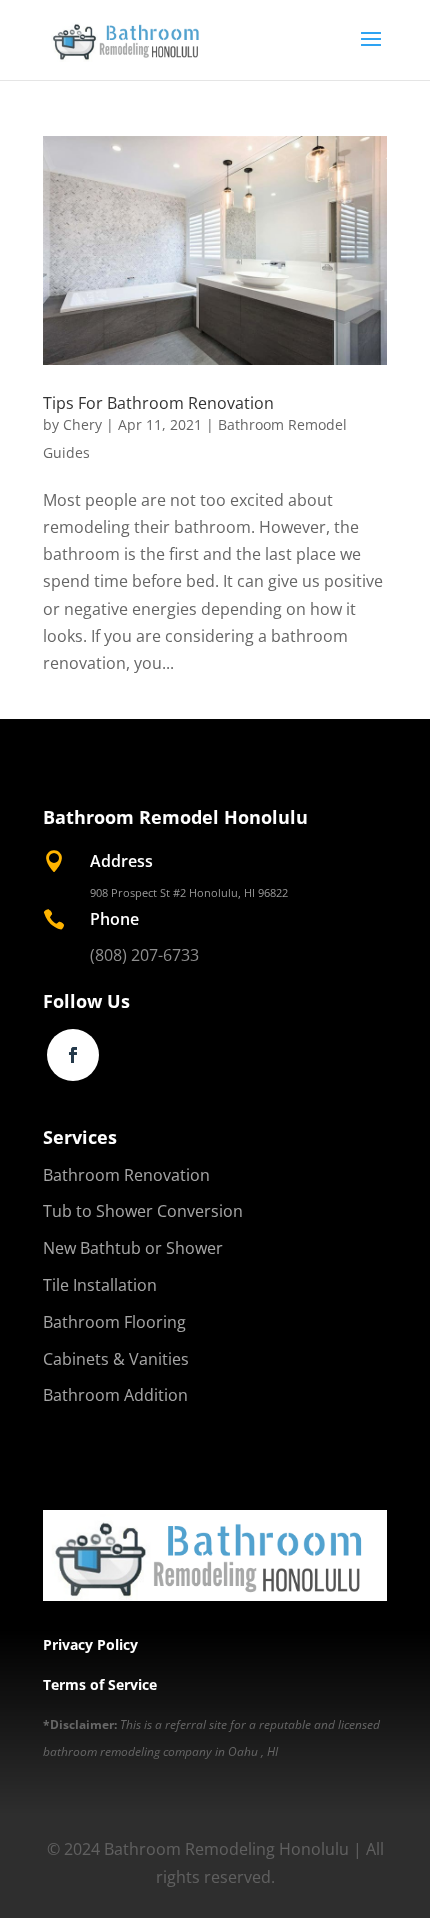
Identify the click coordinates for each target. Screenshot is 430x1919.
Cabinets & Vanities (116, 1359)
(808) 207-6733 (144, 955)
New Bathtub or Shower (133, 1248)
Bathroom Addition (115, 1395)
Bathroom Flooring (114, 1322)
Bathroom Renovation (126, 1175)
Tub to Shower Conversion (143, 1211)
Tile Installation (100, 1285)
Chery (82, 424)
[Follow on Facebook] (73, 1055)
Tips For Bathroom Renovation (158, 403)
